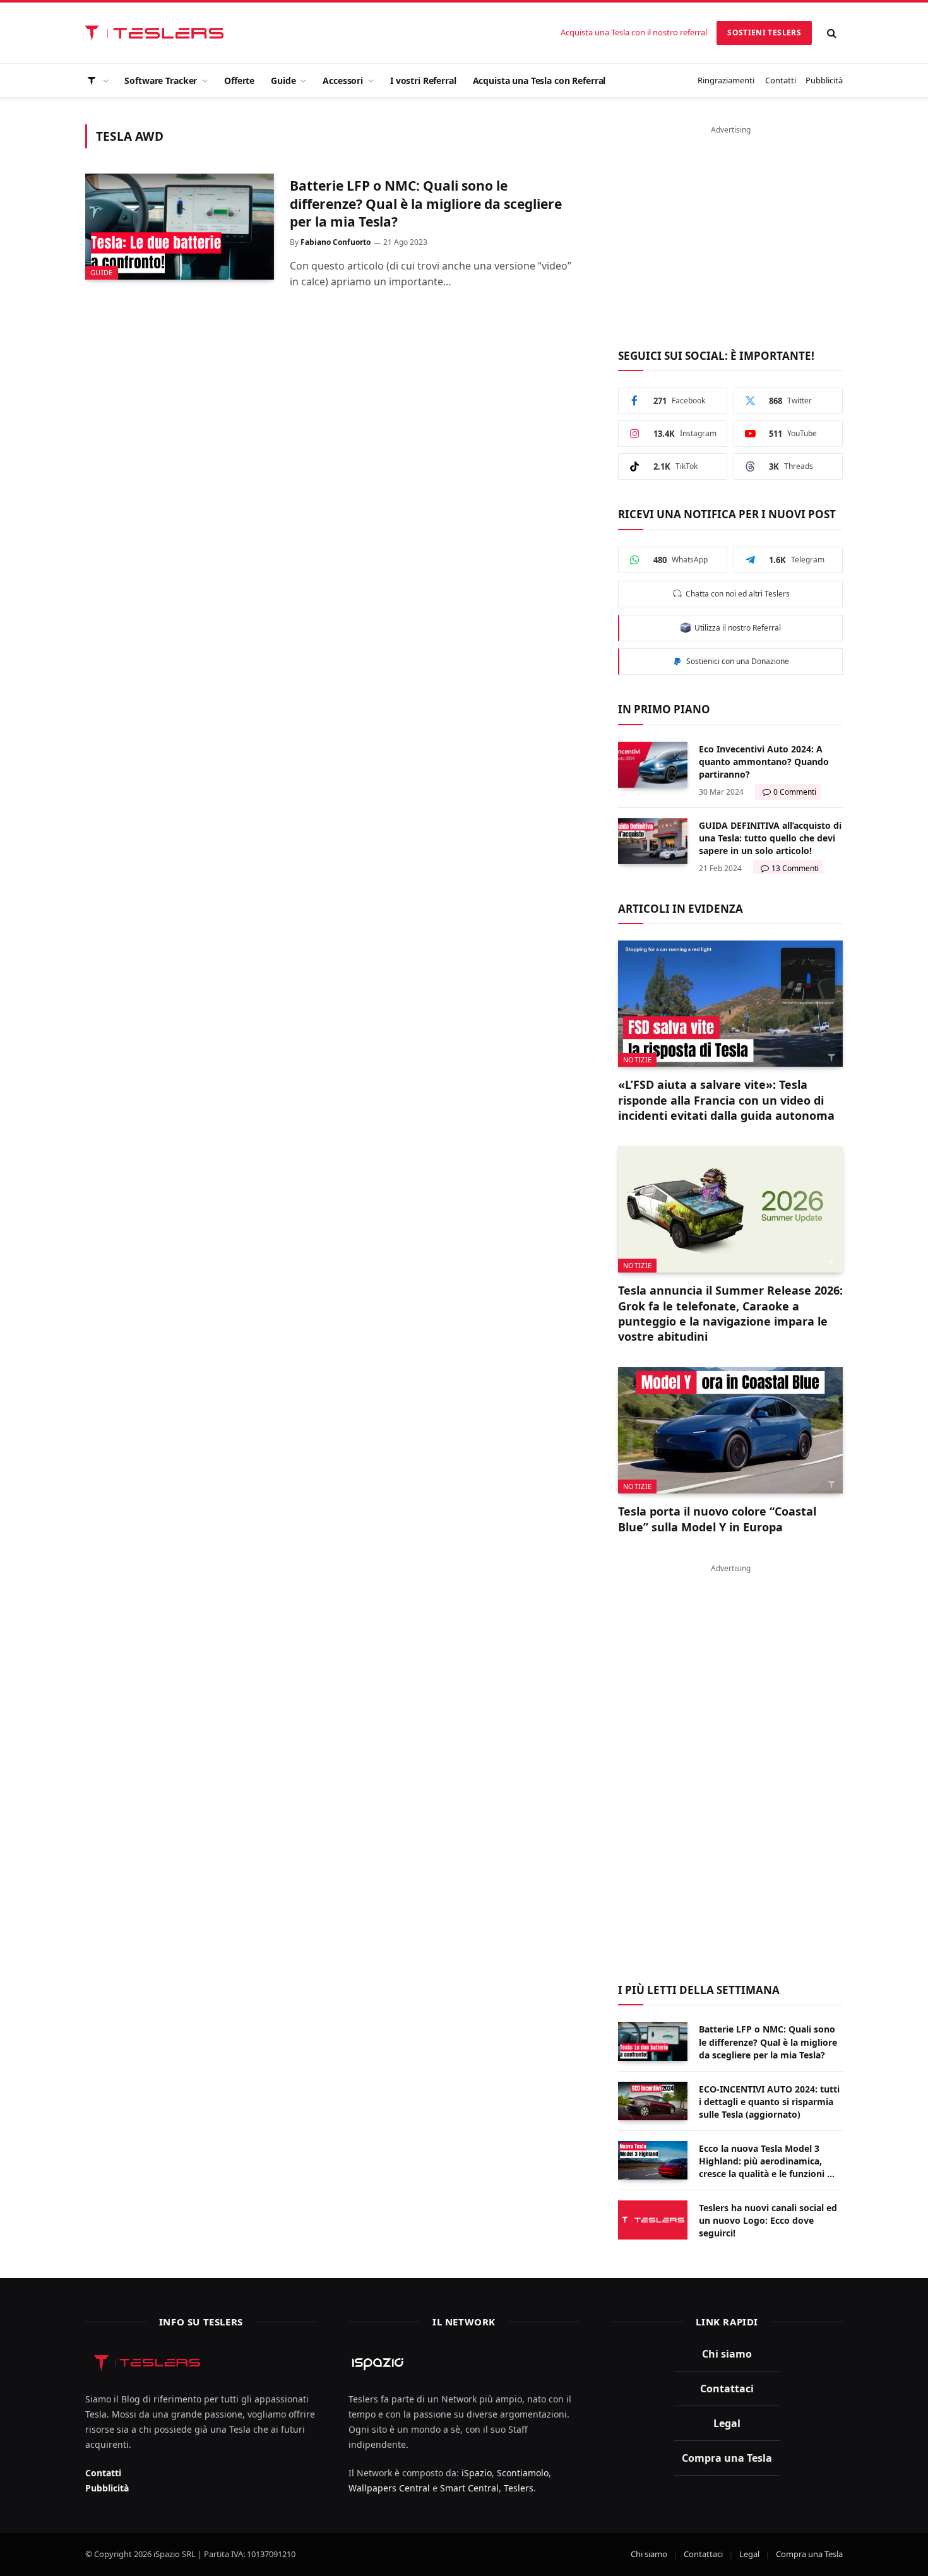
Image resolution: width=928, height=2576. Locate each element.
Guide (283, 80)
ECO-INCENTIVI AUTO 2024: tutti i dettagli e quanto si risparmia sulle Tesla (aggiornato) (769, 2102)
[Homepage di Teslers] (97, 80)
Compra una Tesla (727, 2458)
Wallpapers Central (389, 2488)
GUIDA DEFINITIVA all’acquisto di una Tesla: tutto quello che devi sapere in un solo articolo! (770, 838)
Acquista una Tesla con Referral (539, 80)
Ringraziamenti (726, 80)
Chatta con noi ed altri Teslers (736, 594)
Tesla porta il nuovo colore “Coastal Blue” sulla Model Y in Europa (717, 1519)
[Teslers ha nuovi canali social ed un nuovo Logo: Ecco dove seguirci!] (653, 2220)
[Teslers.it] (158, 33)
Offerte (239, 80)
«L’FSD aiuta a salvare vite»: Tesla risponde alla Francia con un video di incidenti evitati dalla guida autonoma (726, 1100)
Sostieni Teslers (764, 33)
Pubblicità (824, 80)
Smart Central (469, 2488)
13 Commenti (795, 868)
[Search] (832, 33)
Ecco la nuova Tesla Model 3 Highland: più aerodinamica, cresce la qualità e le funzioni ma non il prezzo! (770, 2161)
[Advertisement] (730, 230)
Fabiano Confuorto (336, 242)
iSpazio (477, 2473)
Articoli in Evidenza (681, 909)
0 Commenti (795, 792)
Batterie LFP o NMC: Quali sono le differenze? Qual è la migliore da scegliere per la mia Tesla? (426, 204)
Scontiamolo (523, 2473)
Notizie (637, 1059)
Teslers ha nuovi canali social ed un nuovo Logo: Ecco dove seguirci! (768, 2220)
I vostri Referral (423, 80)
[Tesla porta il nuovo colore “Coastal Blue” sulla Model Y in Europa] (730, 1430)
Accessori (343, 80)
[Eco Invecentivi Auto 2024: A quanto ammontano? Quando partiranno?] (653, 765)
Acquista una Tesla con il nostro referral (634, 32)
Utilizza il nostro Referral (736, 628)
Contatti (781, 80)
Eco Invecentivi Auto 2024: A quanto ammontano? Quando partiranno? (764, 762)
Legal (727, 2423)
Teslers (519, 2488)
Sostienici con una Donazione (736, 661)
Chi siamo (727, 2354)
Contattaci (727, 2389)
